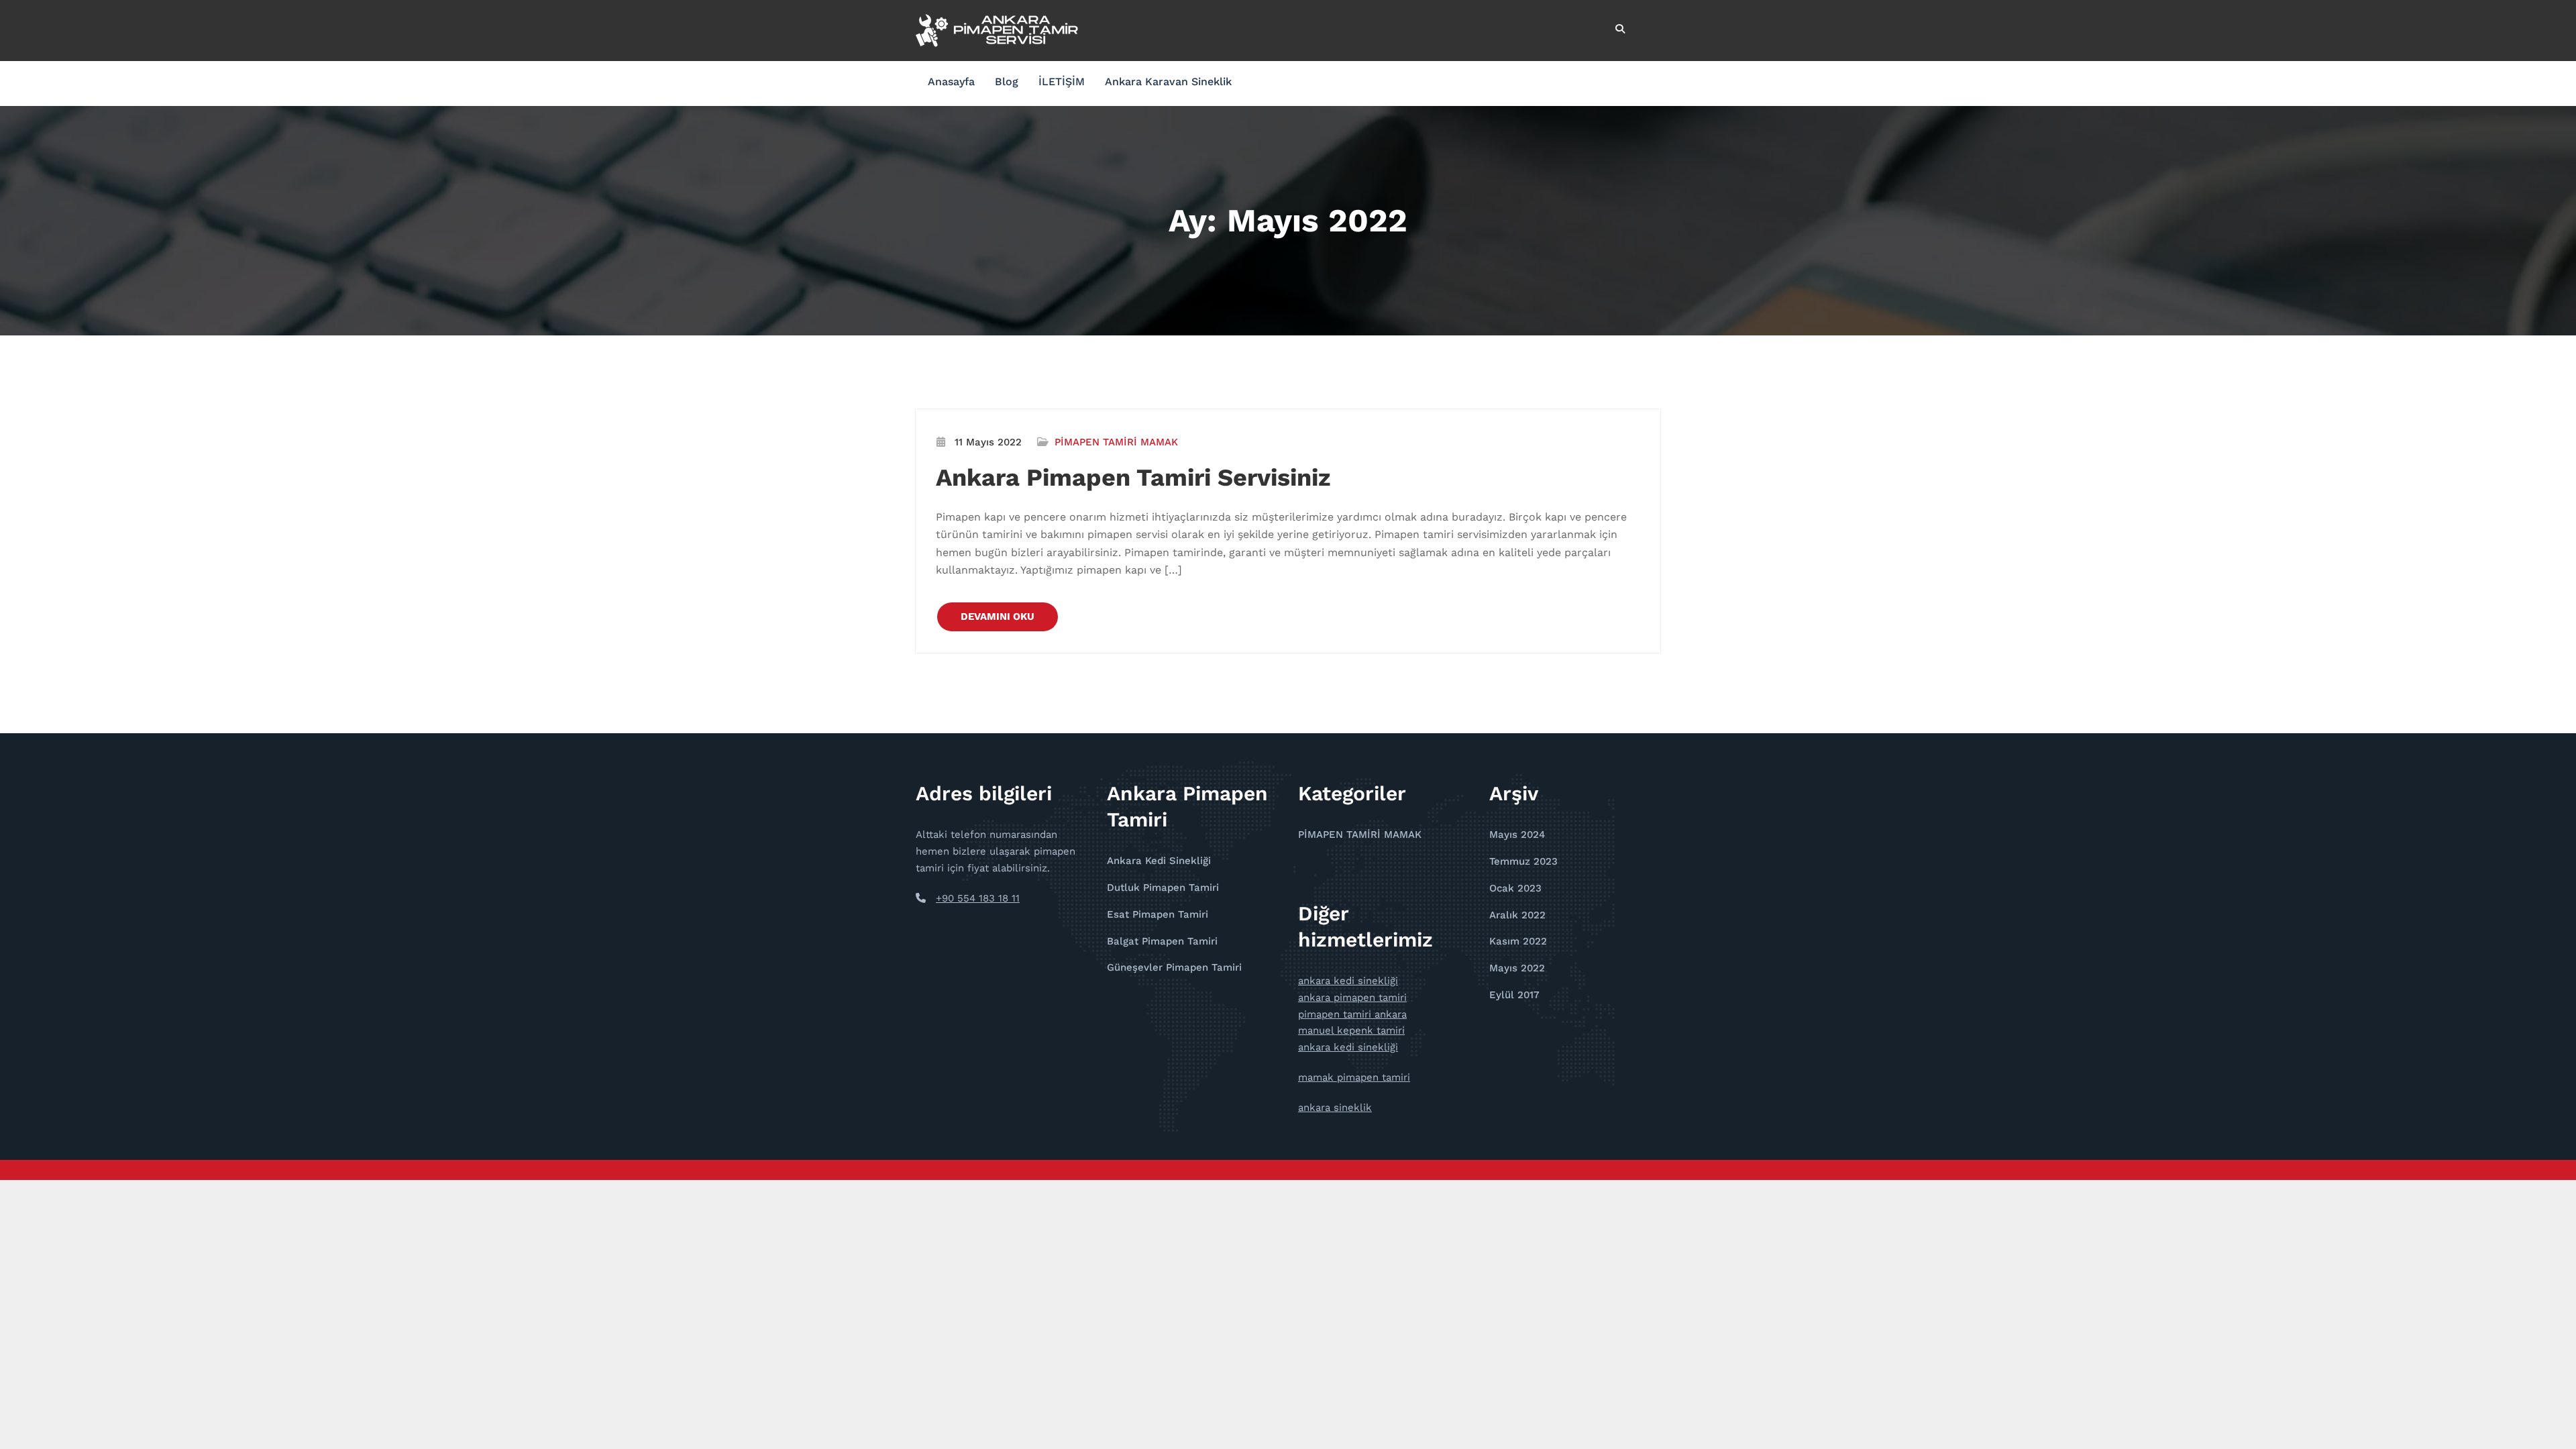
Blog (1007, 82)
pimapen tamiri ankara (1352, 1014)
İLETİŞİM (1062, 82)
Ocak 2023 (1515, 888)
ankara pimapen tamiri (1352, 998)
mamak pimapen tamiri (1354, 1077)
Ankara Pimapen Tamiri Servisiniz (1133, 478)
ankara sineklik (1335, 1108)
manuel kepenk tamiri (1351, 1030)
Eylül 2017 (1514, 995)
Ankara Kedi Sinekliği (1159, 861)
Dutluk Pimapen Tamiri (1163, 888)
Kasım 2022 (1518, 941)
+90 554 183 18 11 (978, 898)
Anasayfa (951, 82)
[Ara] (1621, 29)
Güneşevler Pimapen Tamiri (1174, 967)
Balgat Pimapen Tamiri (1162, 941)
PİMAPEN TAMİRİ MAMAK (1116, 442)
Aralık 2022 (1517, 915)
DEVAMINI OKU (998, 616)
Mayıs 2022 (1517, 968)
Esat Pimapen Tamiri (1158, 914)
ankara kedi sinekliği (1348, 981)
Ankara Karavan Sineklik (1168, 82)
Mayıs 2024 (1517, 835)
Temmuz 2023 (1523, 861)
